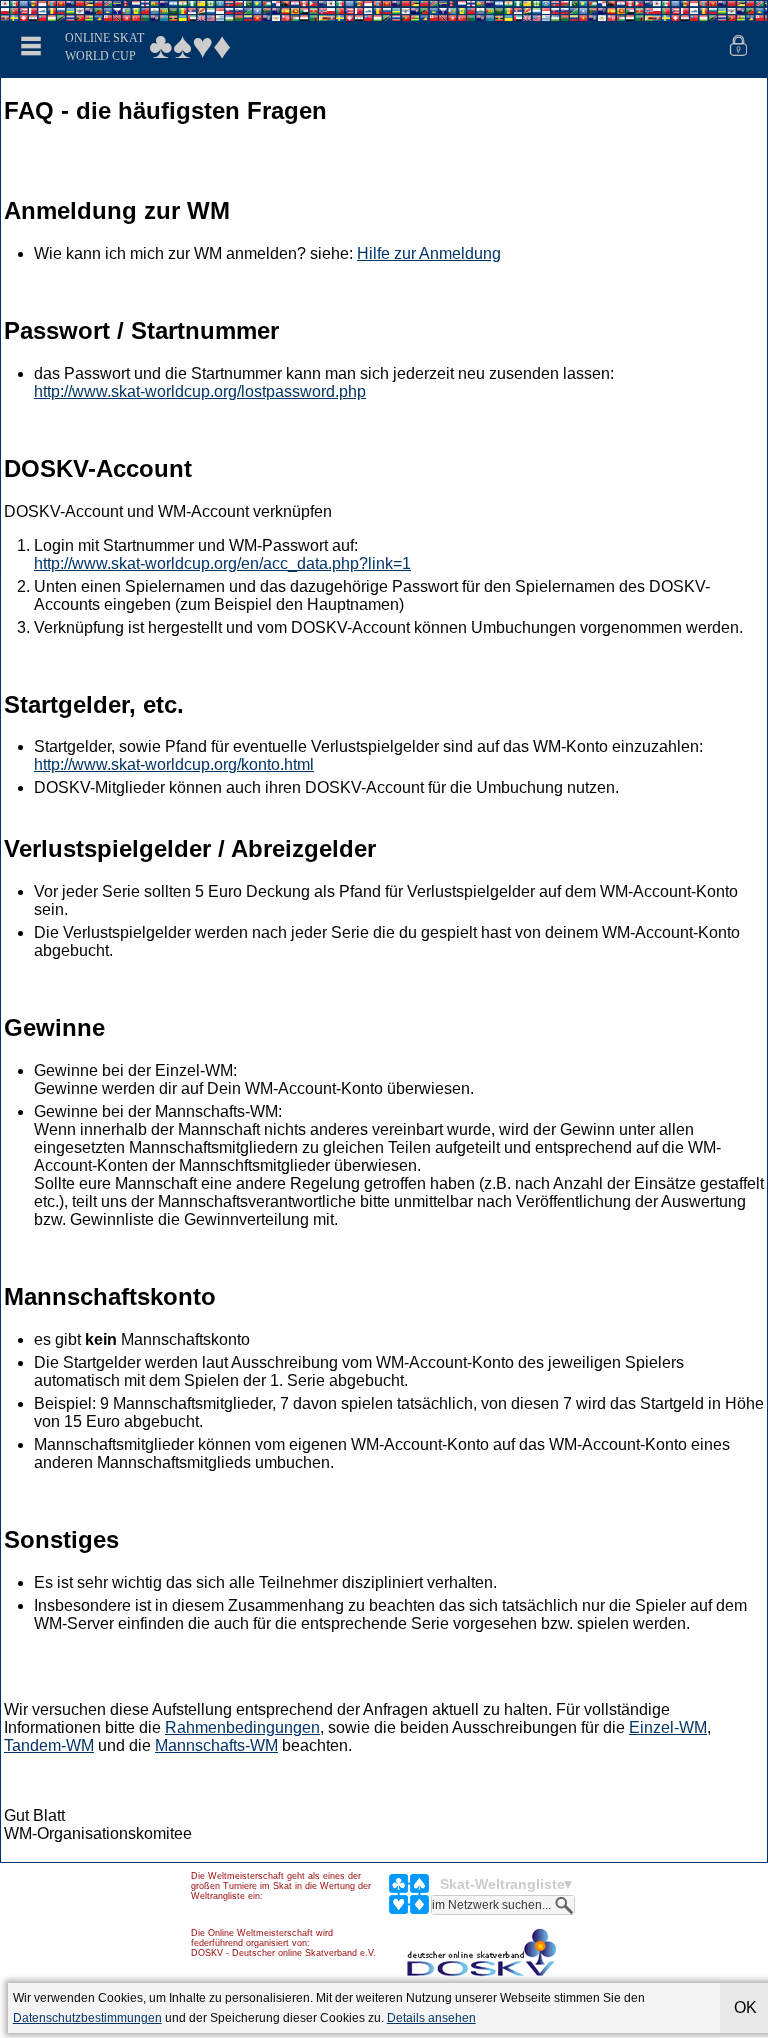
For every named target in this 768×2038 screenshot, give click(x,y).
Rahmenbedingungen (242, 1727)
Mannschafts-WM (216, 1745)
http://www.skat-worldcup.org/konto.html (174, 764)
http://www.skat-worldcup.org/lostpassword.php (200, 391)
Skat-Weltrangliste (502, 1884)
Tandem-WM (49, 1745)
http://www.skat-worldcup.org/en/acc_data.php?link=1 (222, 563)
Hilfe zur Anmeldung (429, 253)
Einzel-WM (668, 1727)
